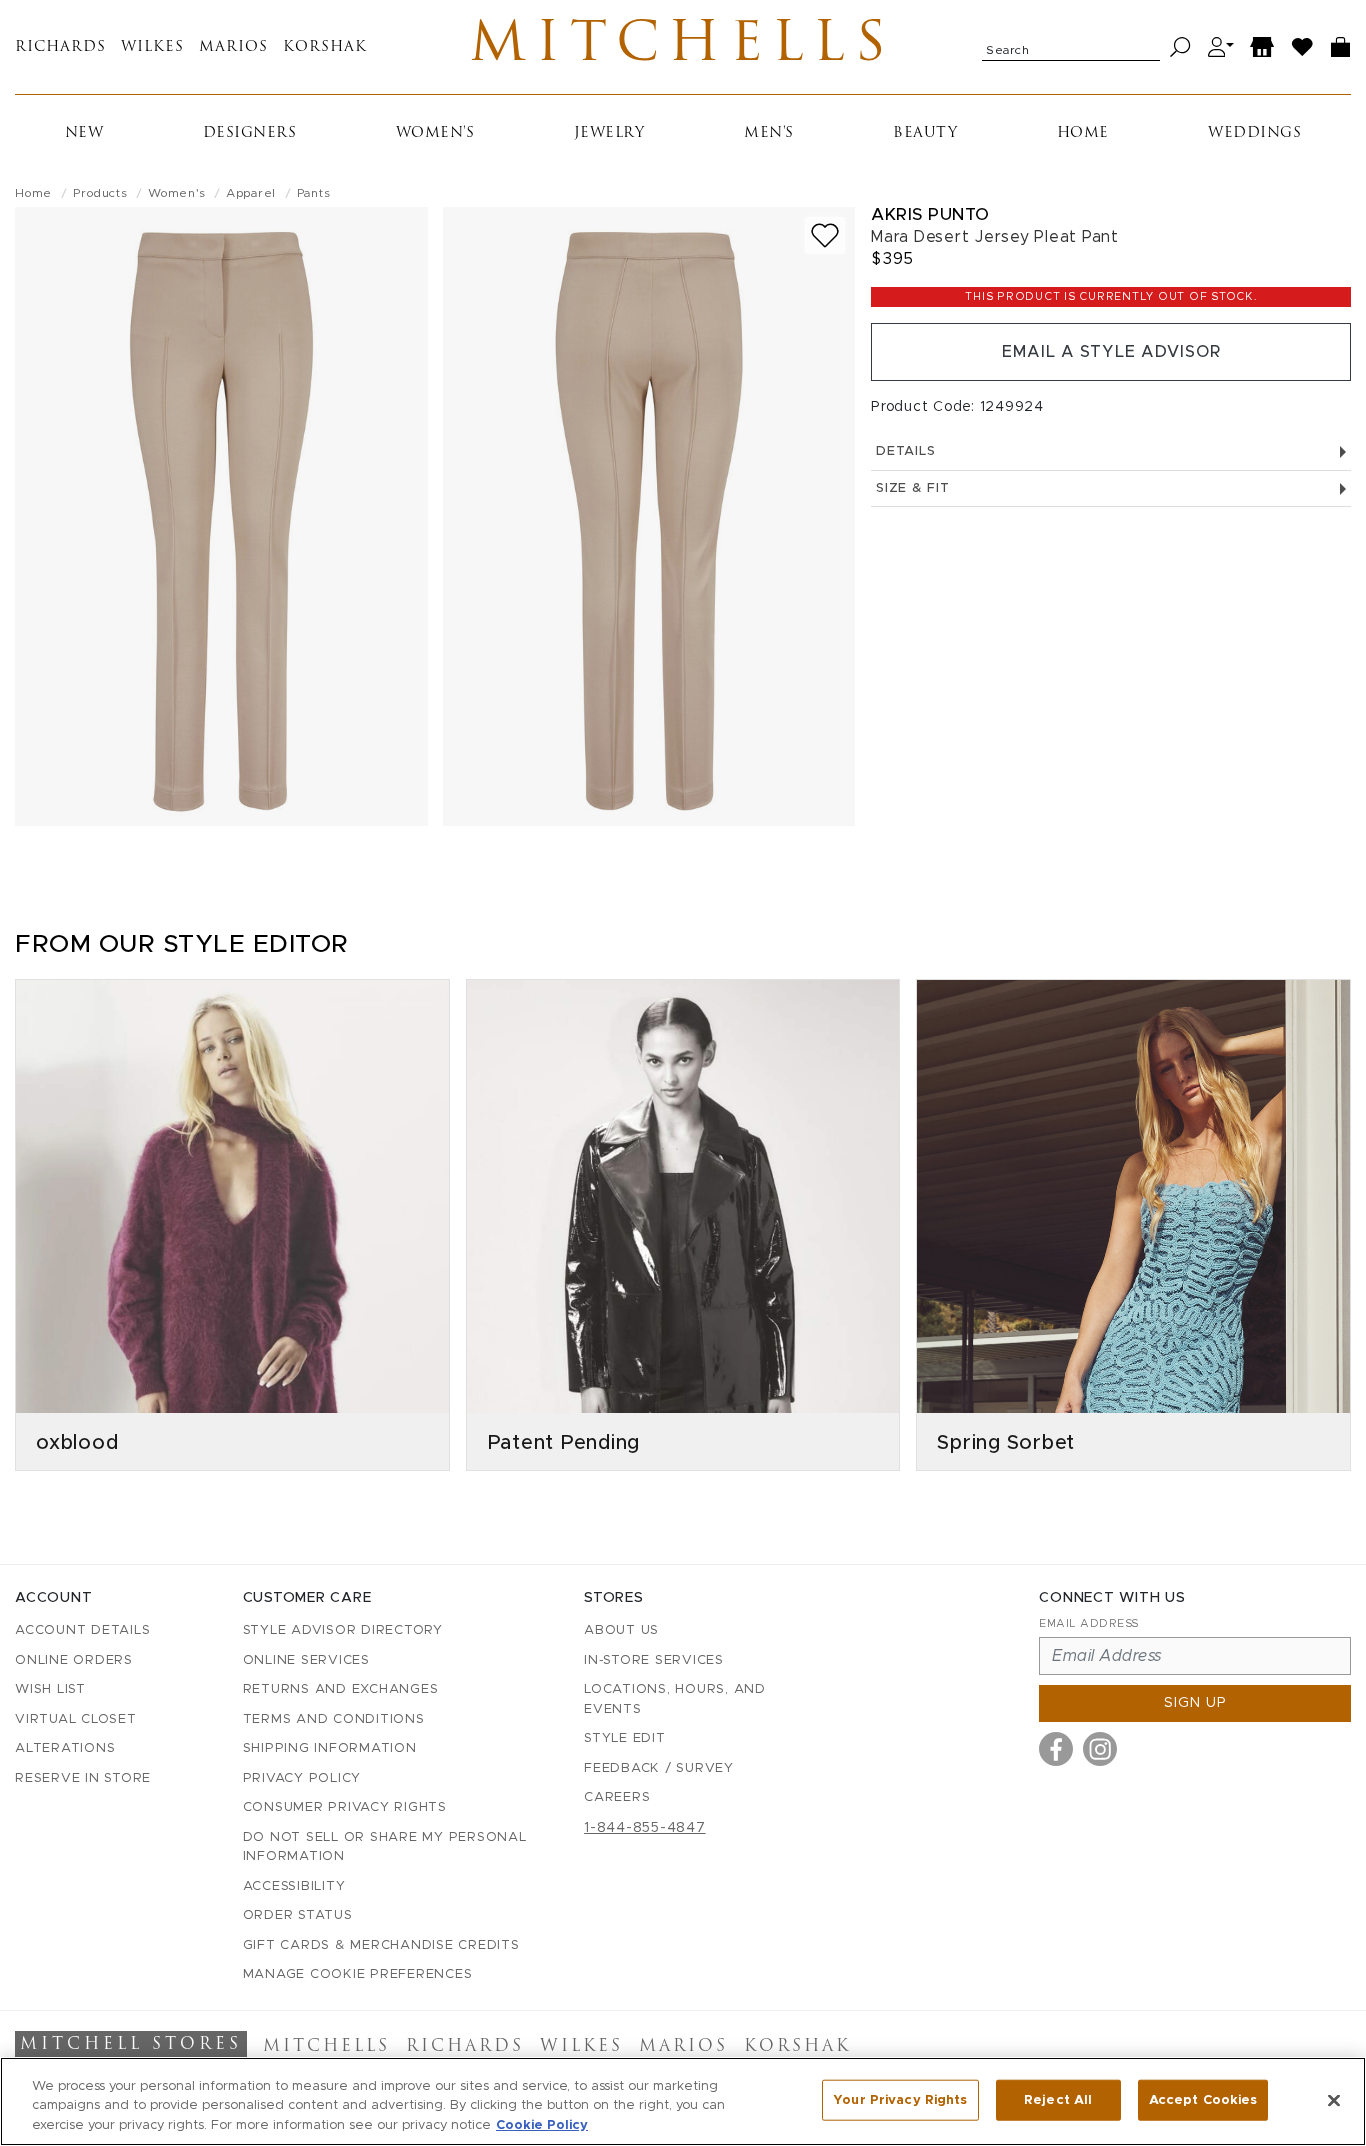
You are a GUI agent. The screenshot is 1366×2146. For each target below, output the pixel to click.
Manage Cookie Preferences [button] (358, 1974)
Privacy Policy (302, 1778)
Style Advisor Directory (343, 1630)
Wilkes (152, 47)
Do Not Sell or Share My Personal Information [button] (385, 1847)
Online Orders (74, 1660)
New (84, 133)
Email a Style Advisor (1111, 352)
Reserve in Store (83, 1778)
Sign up (1195, 1703)
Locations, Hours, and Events (675, 1699)
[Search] (1180, 47)
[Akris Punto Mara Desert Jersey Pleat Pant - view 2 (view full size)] (649, 516)
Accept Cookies (1203, 2099)
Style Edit (625, 1738)
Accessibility (294, 1886)
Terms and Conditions (334, 1719)
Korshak (325, 47)
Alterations (65, 1748)
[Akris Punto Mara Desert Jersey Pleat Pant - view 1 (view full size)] (221, 516)
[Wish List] (1303, 47)
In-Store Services (654, 1660)
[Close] (1334, 2100)
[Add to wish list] (825, 235)
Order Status (298, 1915)
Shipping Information (330, 1748)
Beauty (925, 133)
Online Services (306, 1660)
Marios (233, 47)
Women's (435, 133)
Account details (82, 1630)
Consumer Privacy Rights (345, 1807)
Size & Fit (913, 488)
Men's (769, 133)
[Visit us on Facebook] (1056, 1749)
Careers (617, 1797)
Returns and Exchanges (341, 1689)
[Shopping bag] (1341, 47)
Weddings (1254, 133)
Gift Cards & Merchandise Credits (381, 1945)
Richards (60, 47)
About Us (621, 1630)
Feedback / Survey (659, 1768)
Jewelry (609, 133)
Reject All (1058, 2099)
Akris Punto (930, 214)
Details (905, 451)
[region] (683, 2101)
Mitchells (682, 47)
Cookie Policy (542, 2125)
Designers (250, 133)
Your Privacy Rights (900, 2099)
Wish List (50, 1689)
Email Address (1089, 1623)
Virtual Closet (76, 1719)
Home (1083, 133)
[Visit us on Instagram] (1100, 1749)
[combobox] (1071, 47)
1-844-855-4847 (645, 1828)
